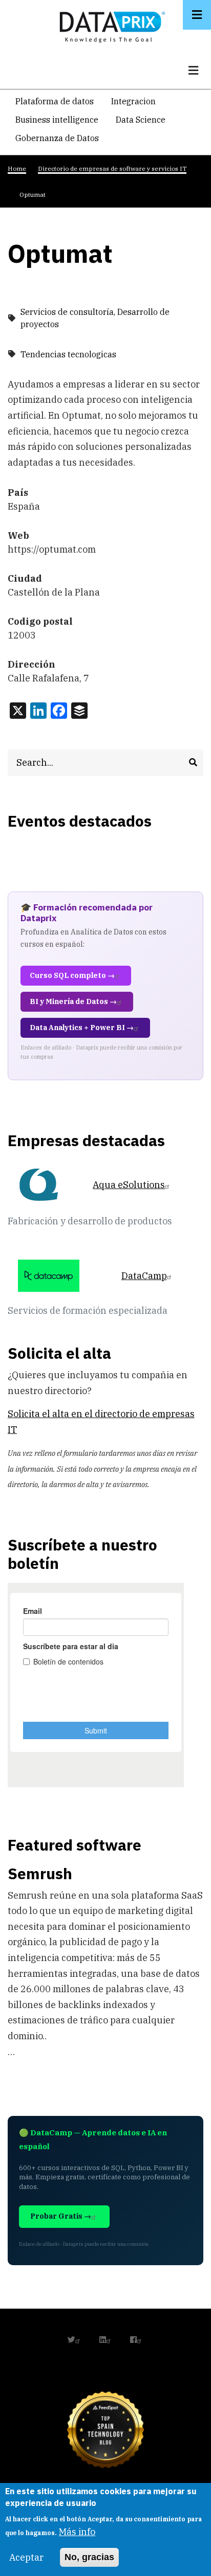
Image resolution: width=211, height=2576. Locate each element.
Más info (77, 2532)
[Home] (110, 25)
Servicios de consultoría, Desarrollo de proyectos (95, 318)
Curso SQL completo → (72, 975)
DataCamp (144, 1276)
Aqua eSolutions (129, 1185)
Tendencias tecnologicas (68, 354)
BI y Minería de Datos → (73, 1001)
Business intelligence (57, 120)
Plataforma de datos (55, 101)
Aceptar (26, 2557)
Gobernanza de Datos (57, 138)
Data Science (141, 120)
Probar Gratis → (61, 2216)
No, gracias (89, 2557)
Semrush (40, 1873)
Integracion (133, 101)
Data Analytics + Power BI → (82, 1028)
